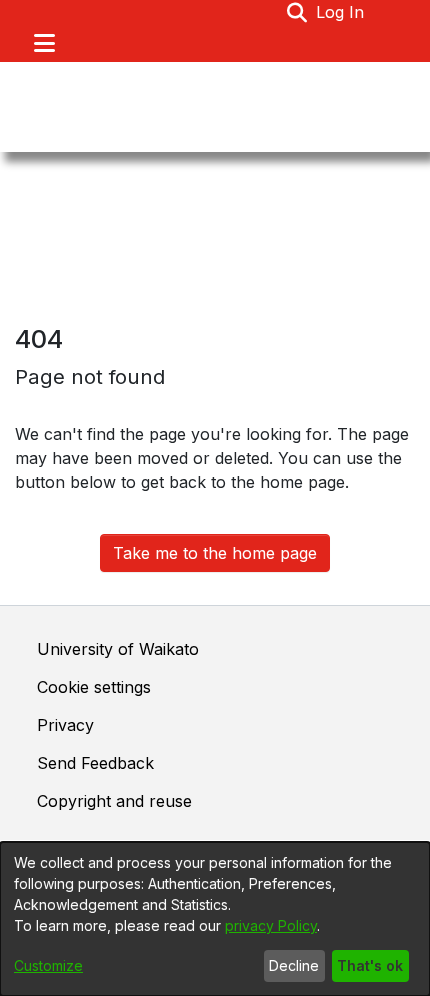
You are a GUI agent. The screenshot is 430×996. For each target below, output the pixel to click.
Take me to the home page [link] (215, 553)
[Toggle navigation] (44, 43)
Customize (48, 965)
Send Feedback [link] (95, 763)
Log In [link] (341, 12)
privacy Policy (271, 925)
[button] (297, 12)
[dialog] (215, 919)
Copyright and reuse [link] (114, 801)
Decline (294, 965)
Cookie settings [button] (94, 687)
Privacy (65, 725)
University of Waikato (118, 649)
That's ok (370, 965)
